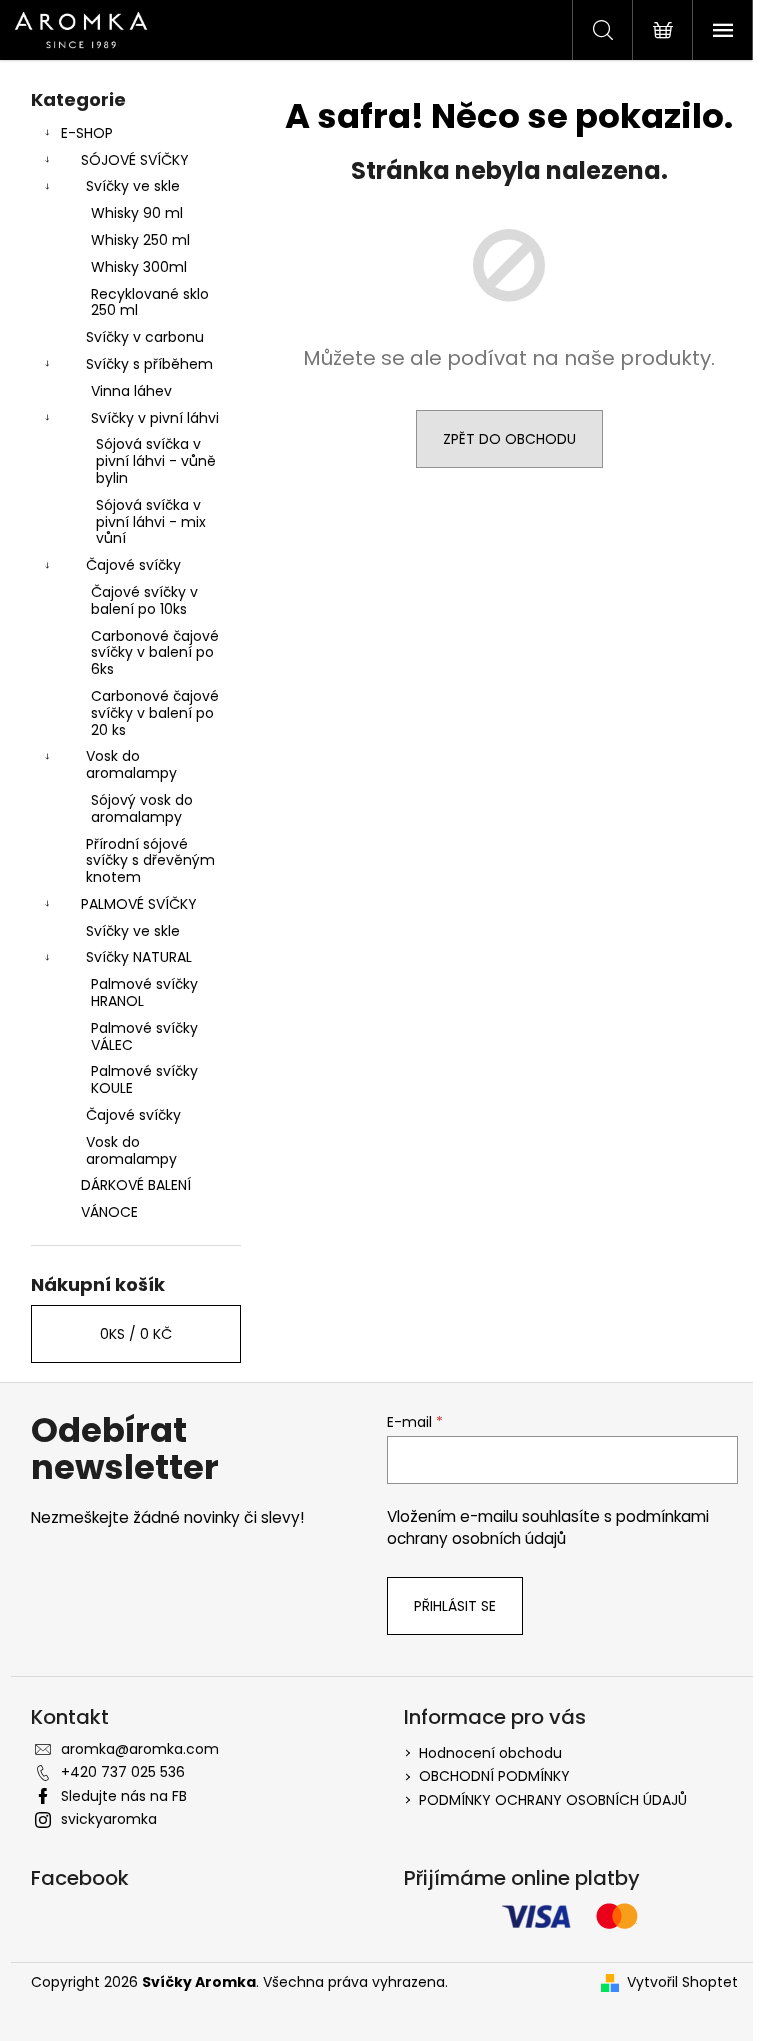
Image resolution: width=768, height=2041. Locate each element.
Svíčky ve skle (133, 186)
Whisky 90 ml (137, 213)
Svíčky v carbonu (145, 337)
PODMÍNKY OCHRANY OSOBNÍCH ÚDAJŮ (553, 1800)
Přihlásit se (455, 1606)
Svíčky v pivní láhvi (155, 418)
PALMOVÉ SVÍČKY (139, 904)
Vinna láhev (131, 391)
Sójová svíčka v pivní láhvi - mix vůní (151, 522)
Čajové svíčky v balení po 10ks (144, 600)
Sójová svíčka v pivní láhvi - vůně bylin (156, 461)
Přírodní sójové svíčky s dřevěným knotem (150, 861)
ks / (136, 1334)
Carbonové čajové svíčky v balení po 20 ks (155, 713)
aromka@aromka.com (140, 1749)
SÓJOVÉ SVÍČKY (135, 160)
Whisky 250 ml (140, 240)
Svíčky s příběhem (149, 364)
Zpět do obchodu (509, 439)
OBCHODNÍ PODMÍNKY (494, 1776)
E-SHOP (87, 133)
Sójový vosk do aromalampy (142, 808)
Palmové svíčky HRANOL (144, 992)
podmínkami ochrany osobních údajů (548, 1527)
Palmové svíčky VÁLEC (144, 1036)
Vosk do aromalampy (131, 764)
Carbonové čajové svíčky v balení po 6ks (155, 653)
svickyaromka (109, 1819)
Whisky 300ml (139, 267)
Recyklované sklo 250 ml (150, 302)
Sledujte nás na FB (124, 1796)
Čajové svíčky (133, 565)
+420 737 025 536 (123, 1772)
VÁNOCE (109, 1212)
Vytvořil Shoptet (682, 1982)
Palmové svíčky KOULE (144, 1079)
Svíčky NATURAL (139, 957)
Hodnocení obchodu (490, 1753)
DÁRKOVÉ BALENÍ (136, 1185)
